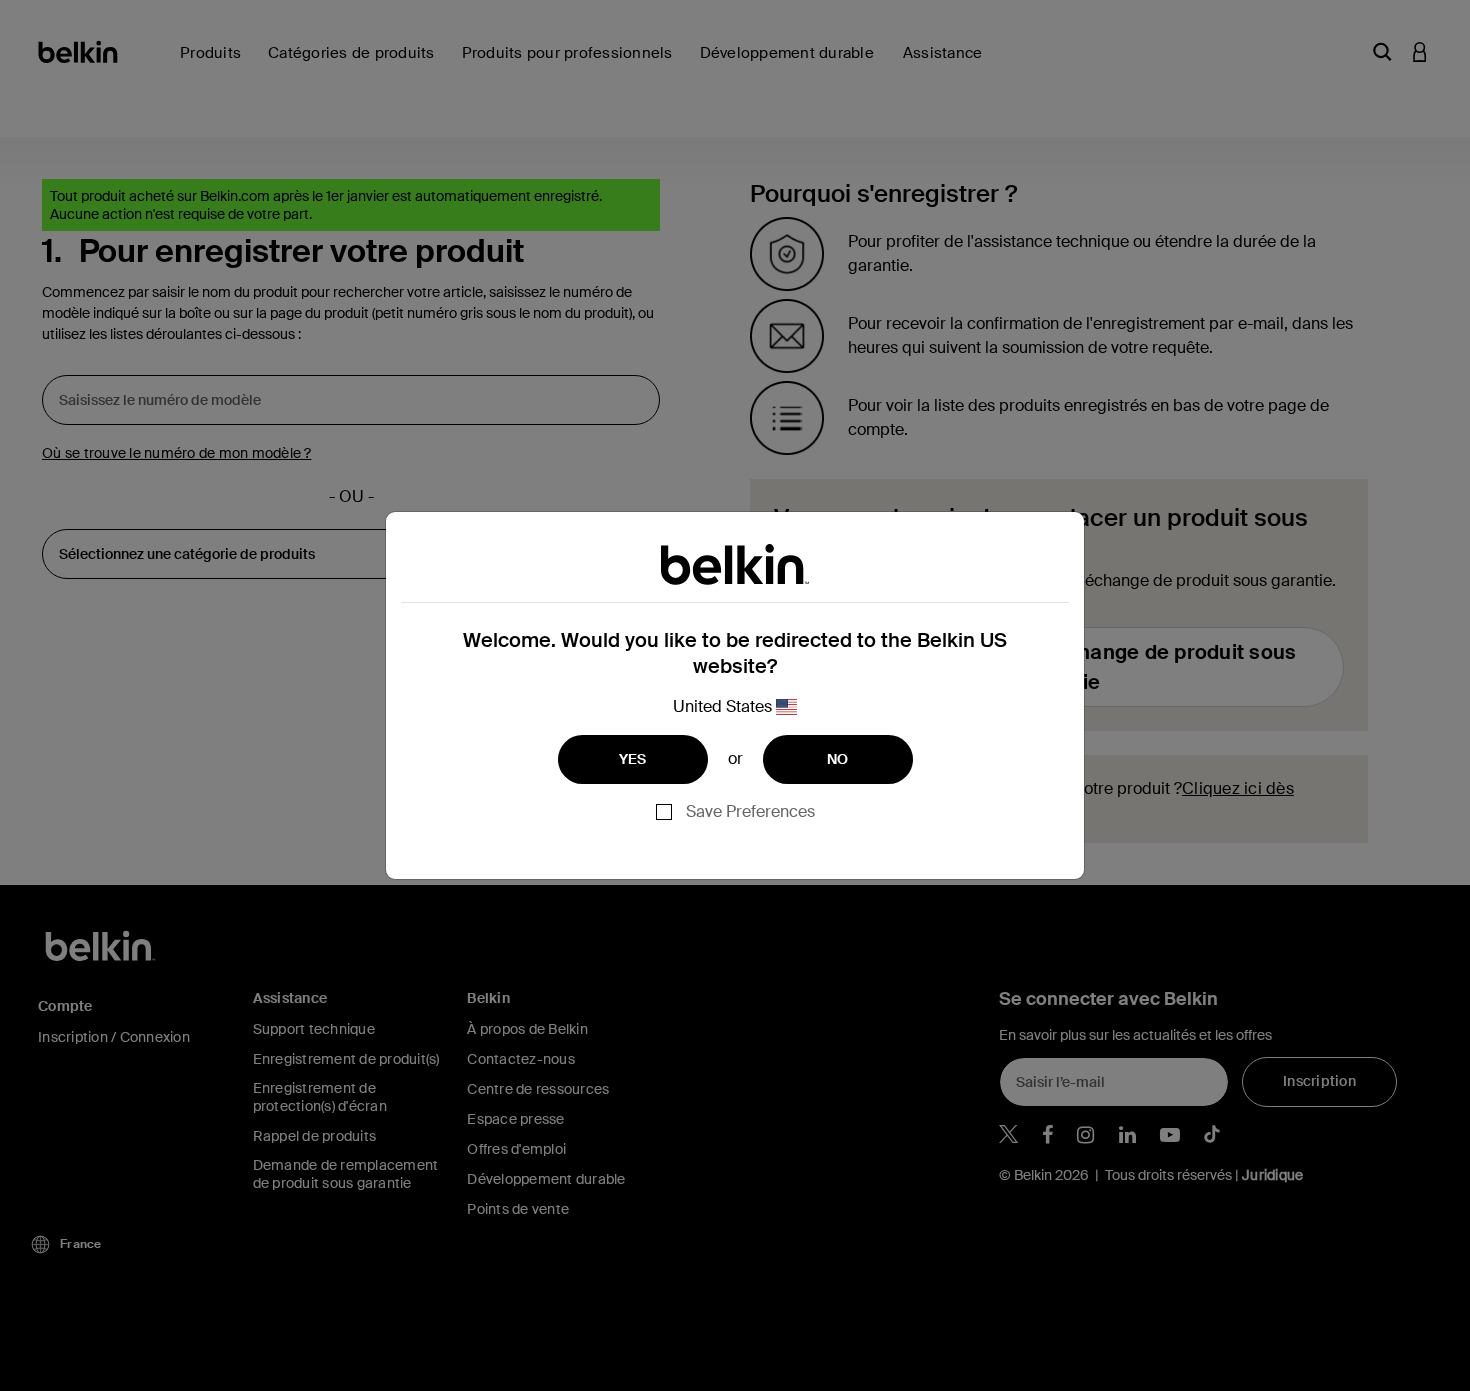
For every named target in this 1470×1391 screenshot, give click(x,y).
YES (633, 759)
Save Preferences (750, 811)
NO (838, 759)
